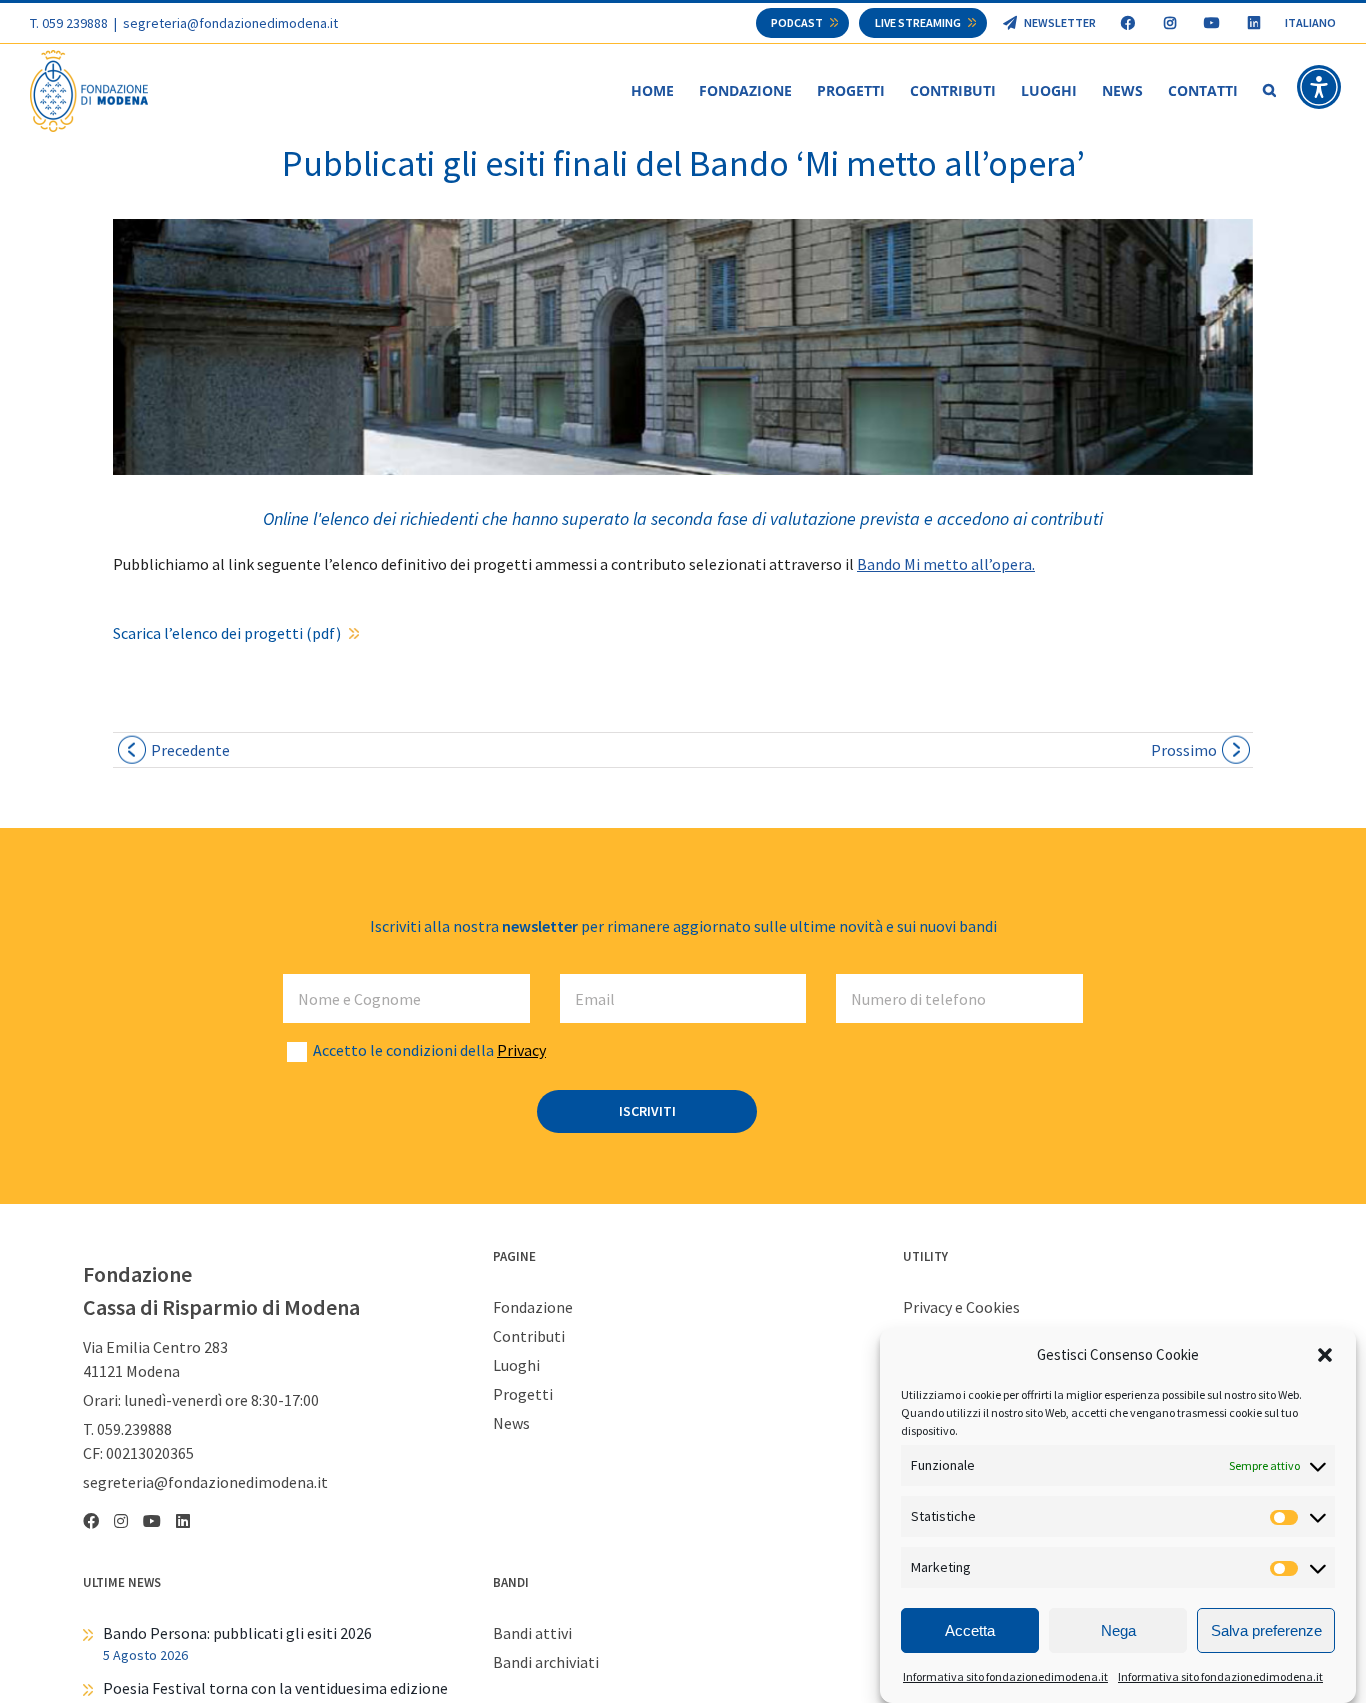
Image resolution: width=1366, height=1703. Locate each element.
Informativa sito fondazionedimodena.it (1005, 1676)
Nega (1118, 1630)
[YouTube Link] (1211, 23)
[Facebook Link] (1127, 23)
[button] (1325, 1355)
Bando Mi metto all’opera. (946, 564)
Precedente (190, 750)
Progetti (523, 1394)
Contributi (529, 1336)
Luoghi (516, 1365)
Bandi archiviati (546, 1662)
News (511, 1423)
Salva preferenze (1266, 1630)
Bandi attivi (532, 1633)
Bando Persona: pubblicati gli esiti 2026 (237, 1633)
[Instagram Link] (1169, 23)
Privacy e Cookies (961, 1307)
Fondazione (533, 1307)
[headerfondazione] (683, 347)
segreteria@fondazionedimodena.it (230, 23)
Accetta (970, 1630)
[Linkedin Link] (1253, 23)
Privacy (521, 1050)
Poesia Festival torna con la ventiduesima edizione (275, 1688)
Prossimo (1184, 750)
